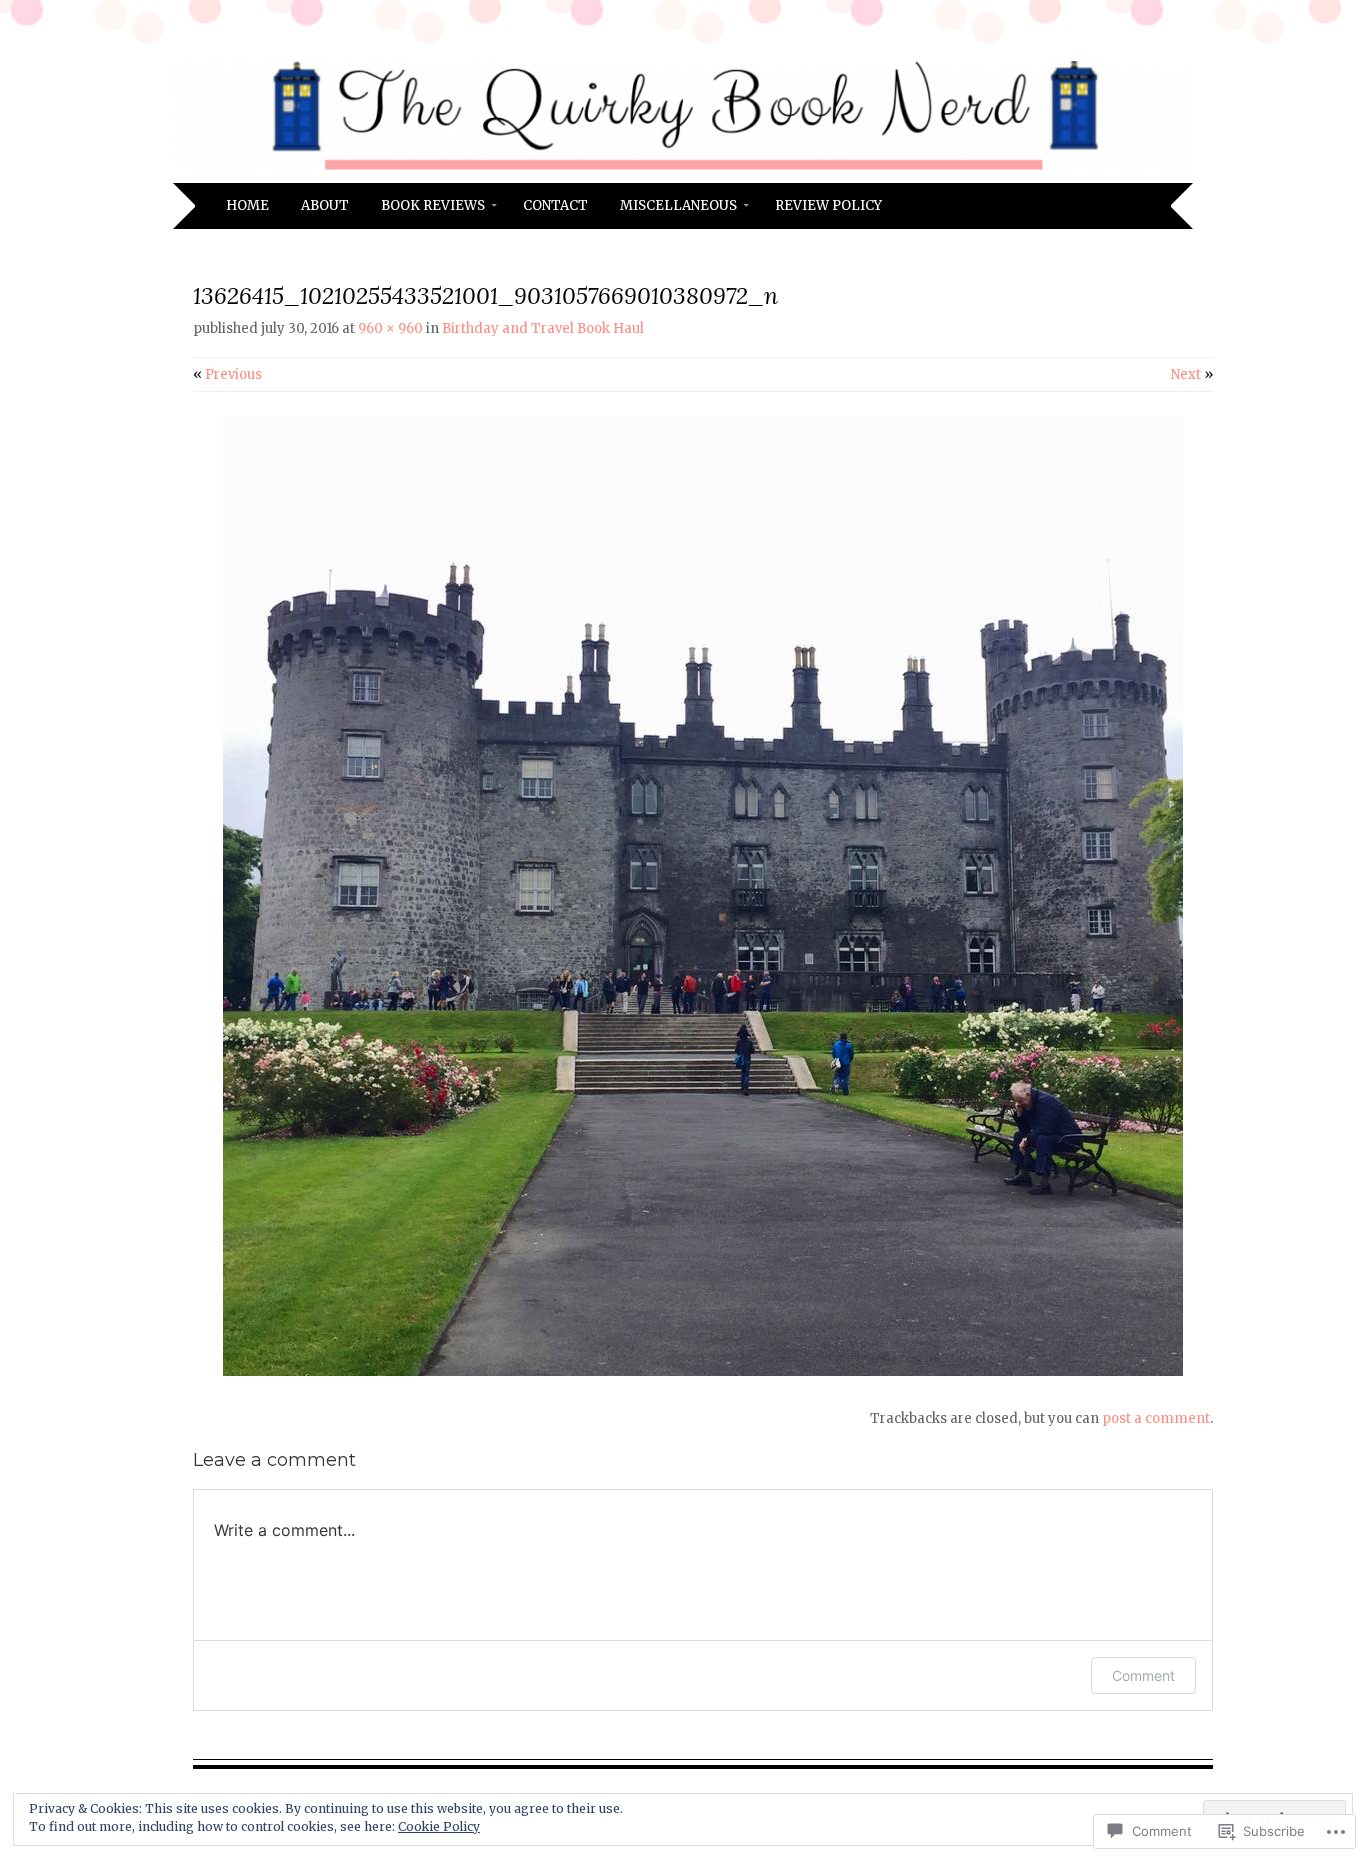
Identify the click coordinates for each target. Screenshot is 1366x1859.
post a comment (1156, 1418)
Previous (227, 374)
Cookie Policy (439, 1826)
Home (247, 205)
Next (1192, 374)
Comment (1143, 1675)
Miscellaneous (678, 205)
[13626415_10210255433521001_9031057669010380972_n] (703, 1371)
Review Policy (828, 205)
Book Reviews (433, 205)
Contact (555, 205)
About (325, 205)
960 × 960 (390, 328)
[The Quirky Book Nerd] (683, 171)
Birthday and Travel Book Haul (543, 328)
